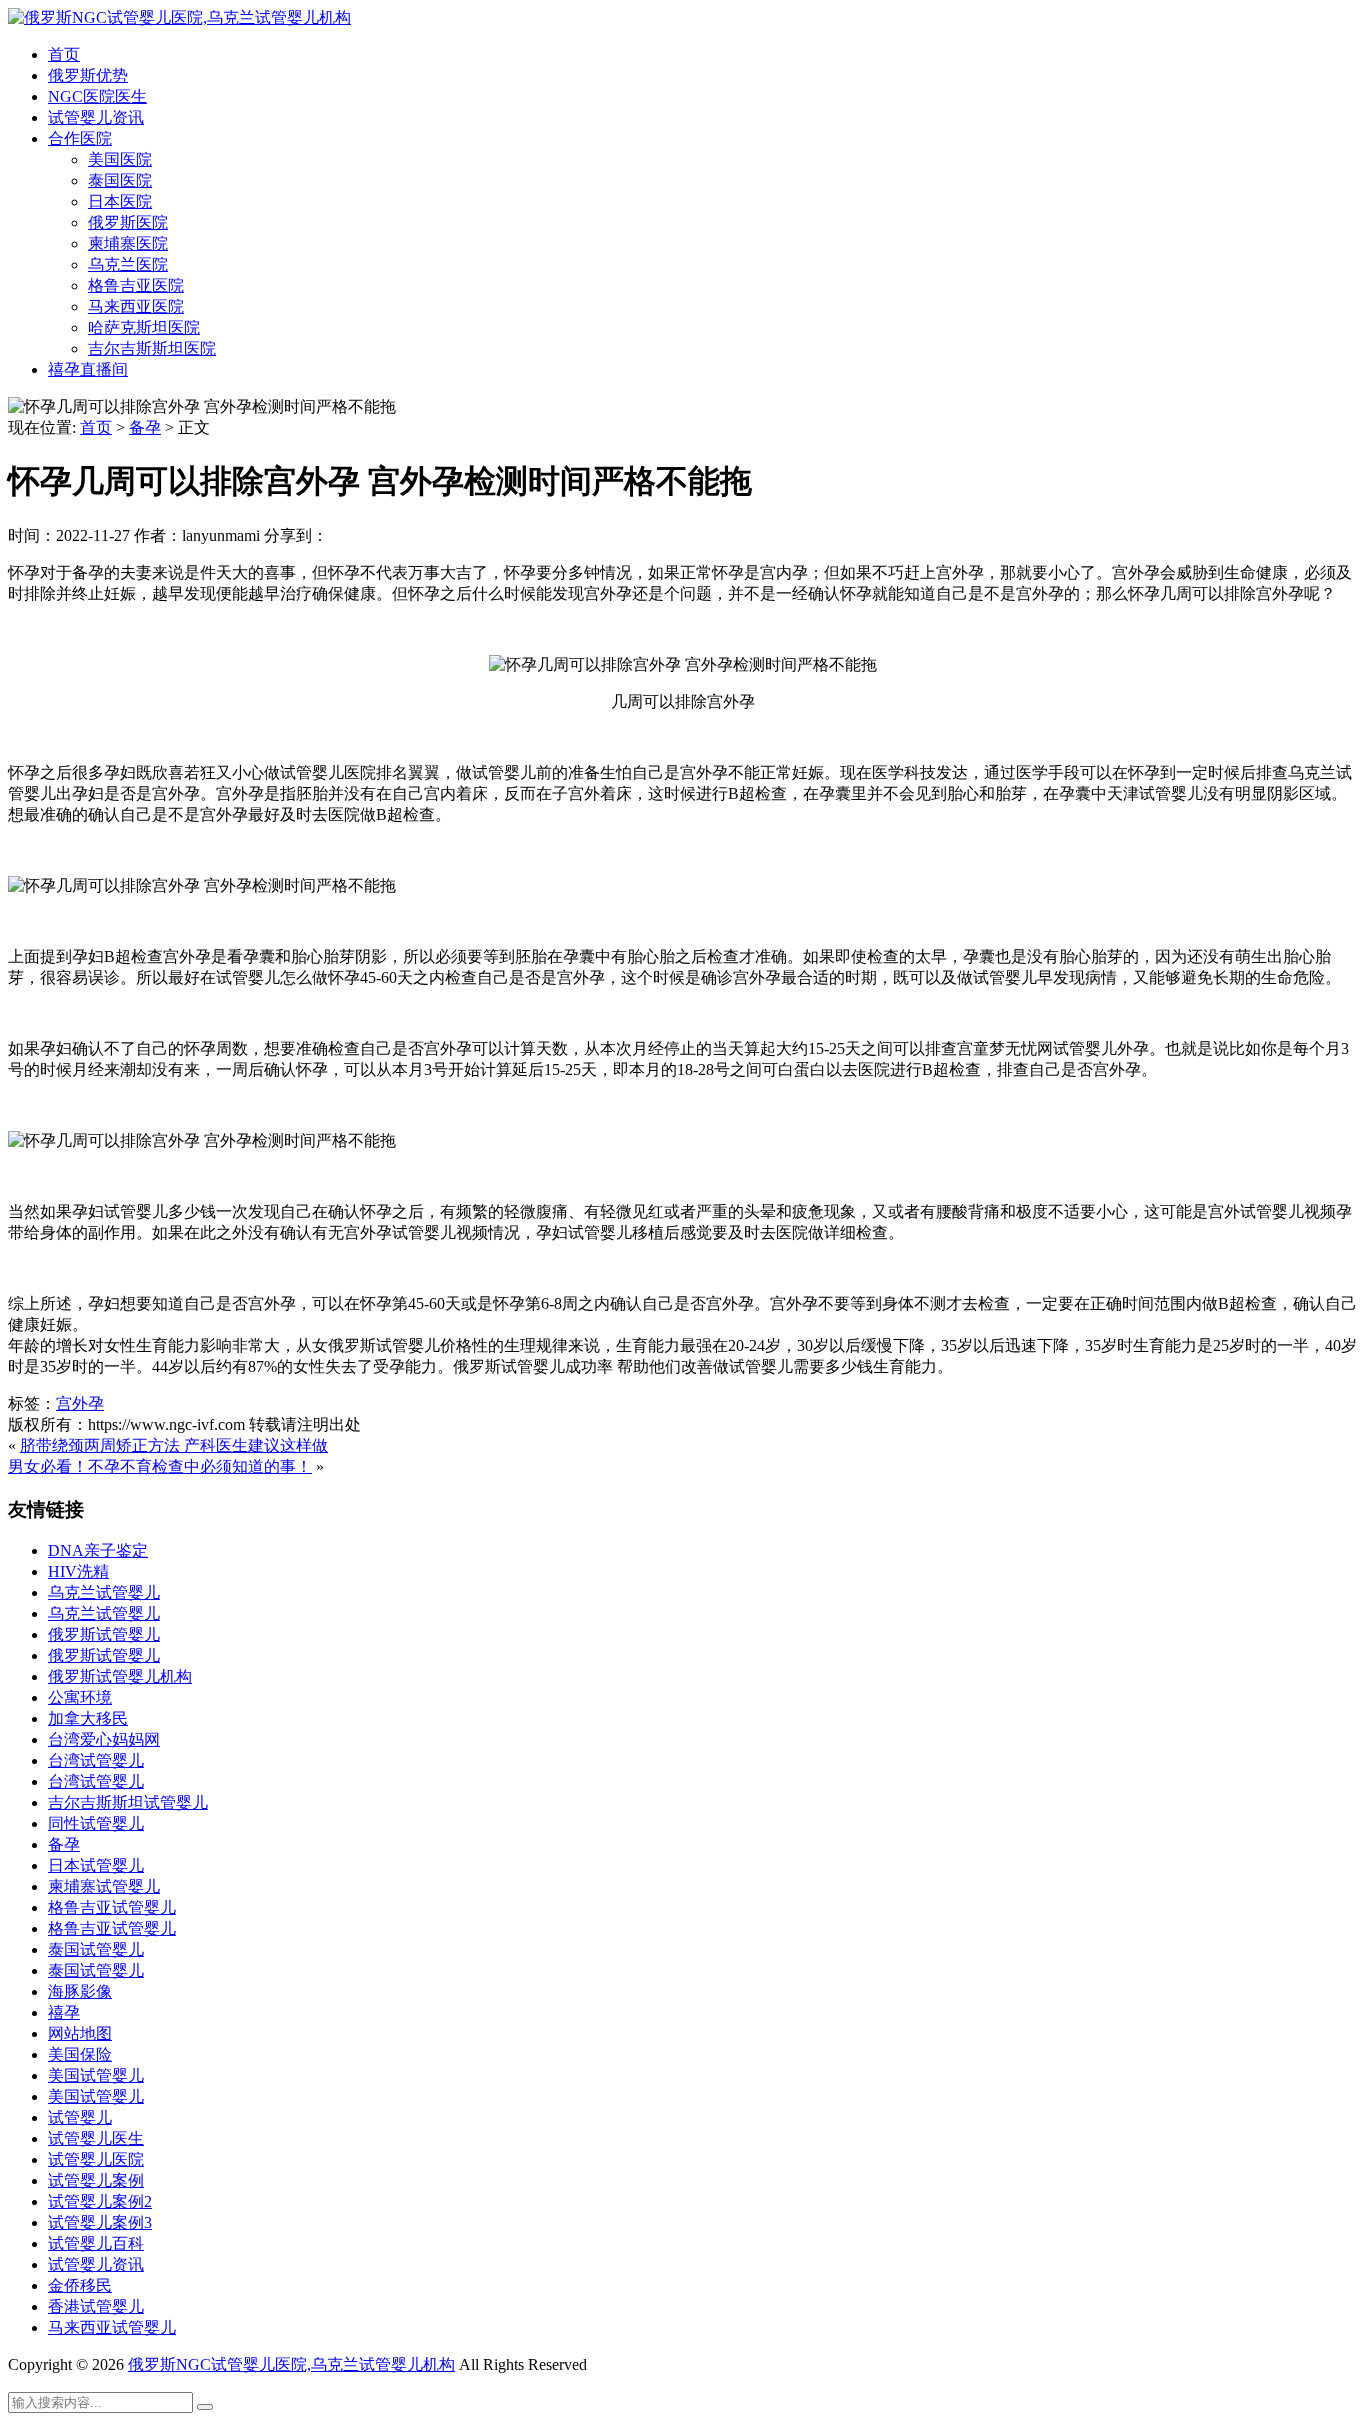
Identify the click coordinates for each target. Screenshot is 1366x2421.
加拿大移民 (88, 1718)
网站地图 (80, 2033)
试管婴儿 (80, 2117)
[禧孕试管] (179, 17)
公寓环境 (80, 1697)
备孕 (145, 427)
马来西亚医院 (136, 306)
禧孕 (64, 2012)
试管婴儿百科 (96, 2243)
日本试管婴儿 (96, 1865)
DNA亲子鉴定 (98, 1550)
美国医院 (120, 159)
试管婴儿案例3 (100, 2222)
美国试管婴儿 (96, 2075)
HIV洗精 (78, 1571)
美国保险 (80, 2054)
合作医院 (80, 138)
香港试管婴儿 (96, 2306)
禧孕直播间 (88, 369)
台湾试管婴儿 (96, 1760)
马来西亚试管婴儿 (112, 2327)
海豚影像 (80, 1991)
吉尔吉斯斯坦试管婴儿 (128, 1802)
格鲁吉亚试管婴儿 (112, 1907)
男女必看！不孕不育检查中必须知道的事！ (160, 1466)
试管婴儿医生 (96, 2138)
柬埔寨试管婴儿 (104, 1886)
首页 (64, 54)
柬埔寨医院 (128, 243)
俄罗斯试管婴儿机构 (120, 1676)
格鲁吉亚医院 (136, 285)
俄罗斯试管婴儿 (104, 1634)
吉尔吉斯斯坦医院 (152, 348)
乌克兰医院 (128, 264)
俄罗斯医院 (128, 222)
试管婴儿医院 (96, 2159)
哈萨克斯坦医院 (144, 327)
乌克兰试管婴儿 (104, 1592)
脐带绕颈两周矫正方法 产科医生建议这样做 (174, 1445)
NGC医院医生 (97, 96)
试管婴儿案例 (96, 2180)
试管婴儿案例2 (100, 2201)
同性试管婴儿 (96, 1823)
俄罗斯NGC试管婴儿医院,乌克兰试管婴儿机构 (291, 2364)
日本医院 (120, 201)
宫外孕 (80, 1403)
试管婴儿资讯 (96, 117)
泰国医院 (120, 180)
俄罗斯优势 (88, 75)
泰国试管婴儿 (96, 1949)
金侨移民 (80, 2285)
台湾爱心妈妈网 (104, 1739)
